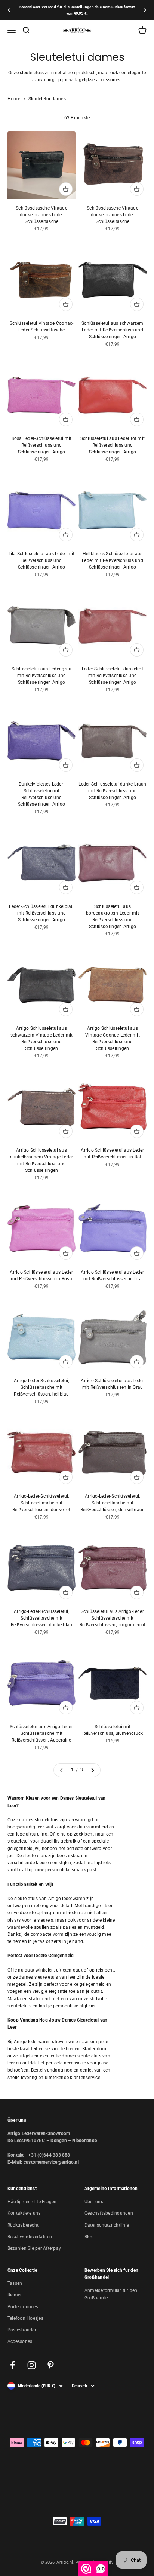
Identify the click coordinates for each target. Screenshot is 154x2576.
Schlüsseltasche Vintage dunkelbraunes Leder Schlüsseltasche (41, 215)
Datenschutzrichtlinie (107, 2225)
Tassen (15, 2283)
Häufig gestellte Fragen (32, 2202)
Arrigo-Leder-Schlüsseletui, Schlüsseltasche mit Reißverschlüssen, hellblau (41, 1387)
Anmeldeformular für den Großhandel (111, 2294)
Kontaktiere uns (24, 2213)
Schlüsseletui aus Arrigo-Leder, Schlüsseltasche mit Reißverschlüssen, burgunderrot (113, 1618)
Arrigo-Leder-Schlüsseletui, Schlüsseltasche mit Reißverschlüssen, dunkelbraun (113, 1503)
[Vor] (145, 10)
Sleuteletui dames (47, 99)
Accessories (20, 2341)
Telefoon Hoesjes (25, 2318)
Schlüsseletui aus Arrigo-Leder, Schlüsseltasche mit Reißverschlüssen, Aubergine (41, 1733)
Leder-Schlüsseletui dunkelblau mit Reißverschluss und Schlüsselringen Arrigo (41, 913)
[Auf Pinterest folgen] (51, 2365)
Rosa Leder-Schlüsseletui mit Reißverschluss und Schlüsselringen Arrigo (42, 445)
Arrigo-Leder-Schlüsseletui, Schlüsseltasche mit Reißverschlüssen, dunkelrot (41, 1503)
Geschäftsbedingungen (109, 2213)
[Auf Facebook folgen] (13, 2365)
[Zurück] (9, 10)
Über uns (94, 2202)
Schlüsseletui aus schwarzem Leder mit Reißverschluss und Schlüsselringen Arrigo (112, 330)
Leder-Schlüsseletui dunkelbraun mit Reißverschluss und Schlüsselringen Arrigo (112, 791)
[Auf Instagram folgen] (32, 2365)
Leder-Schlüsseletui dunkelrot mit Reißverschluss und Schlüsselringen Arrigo (113, 676)
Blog (89, 2237)
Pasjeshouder (22, 2330)
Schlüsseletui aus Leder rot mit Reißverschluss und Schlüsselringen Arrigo (113, 445)
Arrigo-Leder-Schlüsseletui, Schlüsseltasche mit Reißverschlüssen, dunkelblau (42, 1618)
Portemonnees (23, 2307)
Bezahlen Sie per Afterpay (34, 2248)
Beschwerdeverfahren (30, 2237)
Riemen (15, 2295)
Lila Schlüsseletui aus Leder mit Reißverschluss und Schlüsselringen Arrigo (42, 560)
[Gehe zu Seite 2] (92, 1770)
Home (14, 99)
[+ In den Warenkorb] (66, 189)
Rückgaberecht (23, 2225)
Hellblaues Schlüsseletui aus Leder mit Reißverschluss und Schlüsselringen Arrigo (113, 560)
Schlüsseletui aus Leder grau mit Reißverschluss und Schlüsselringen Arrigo (42, 676)
